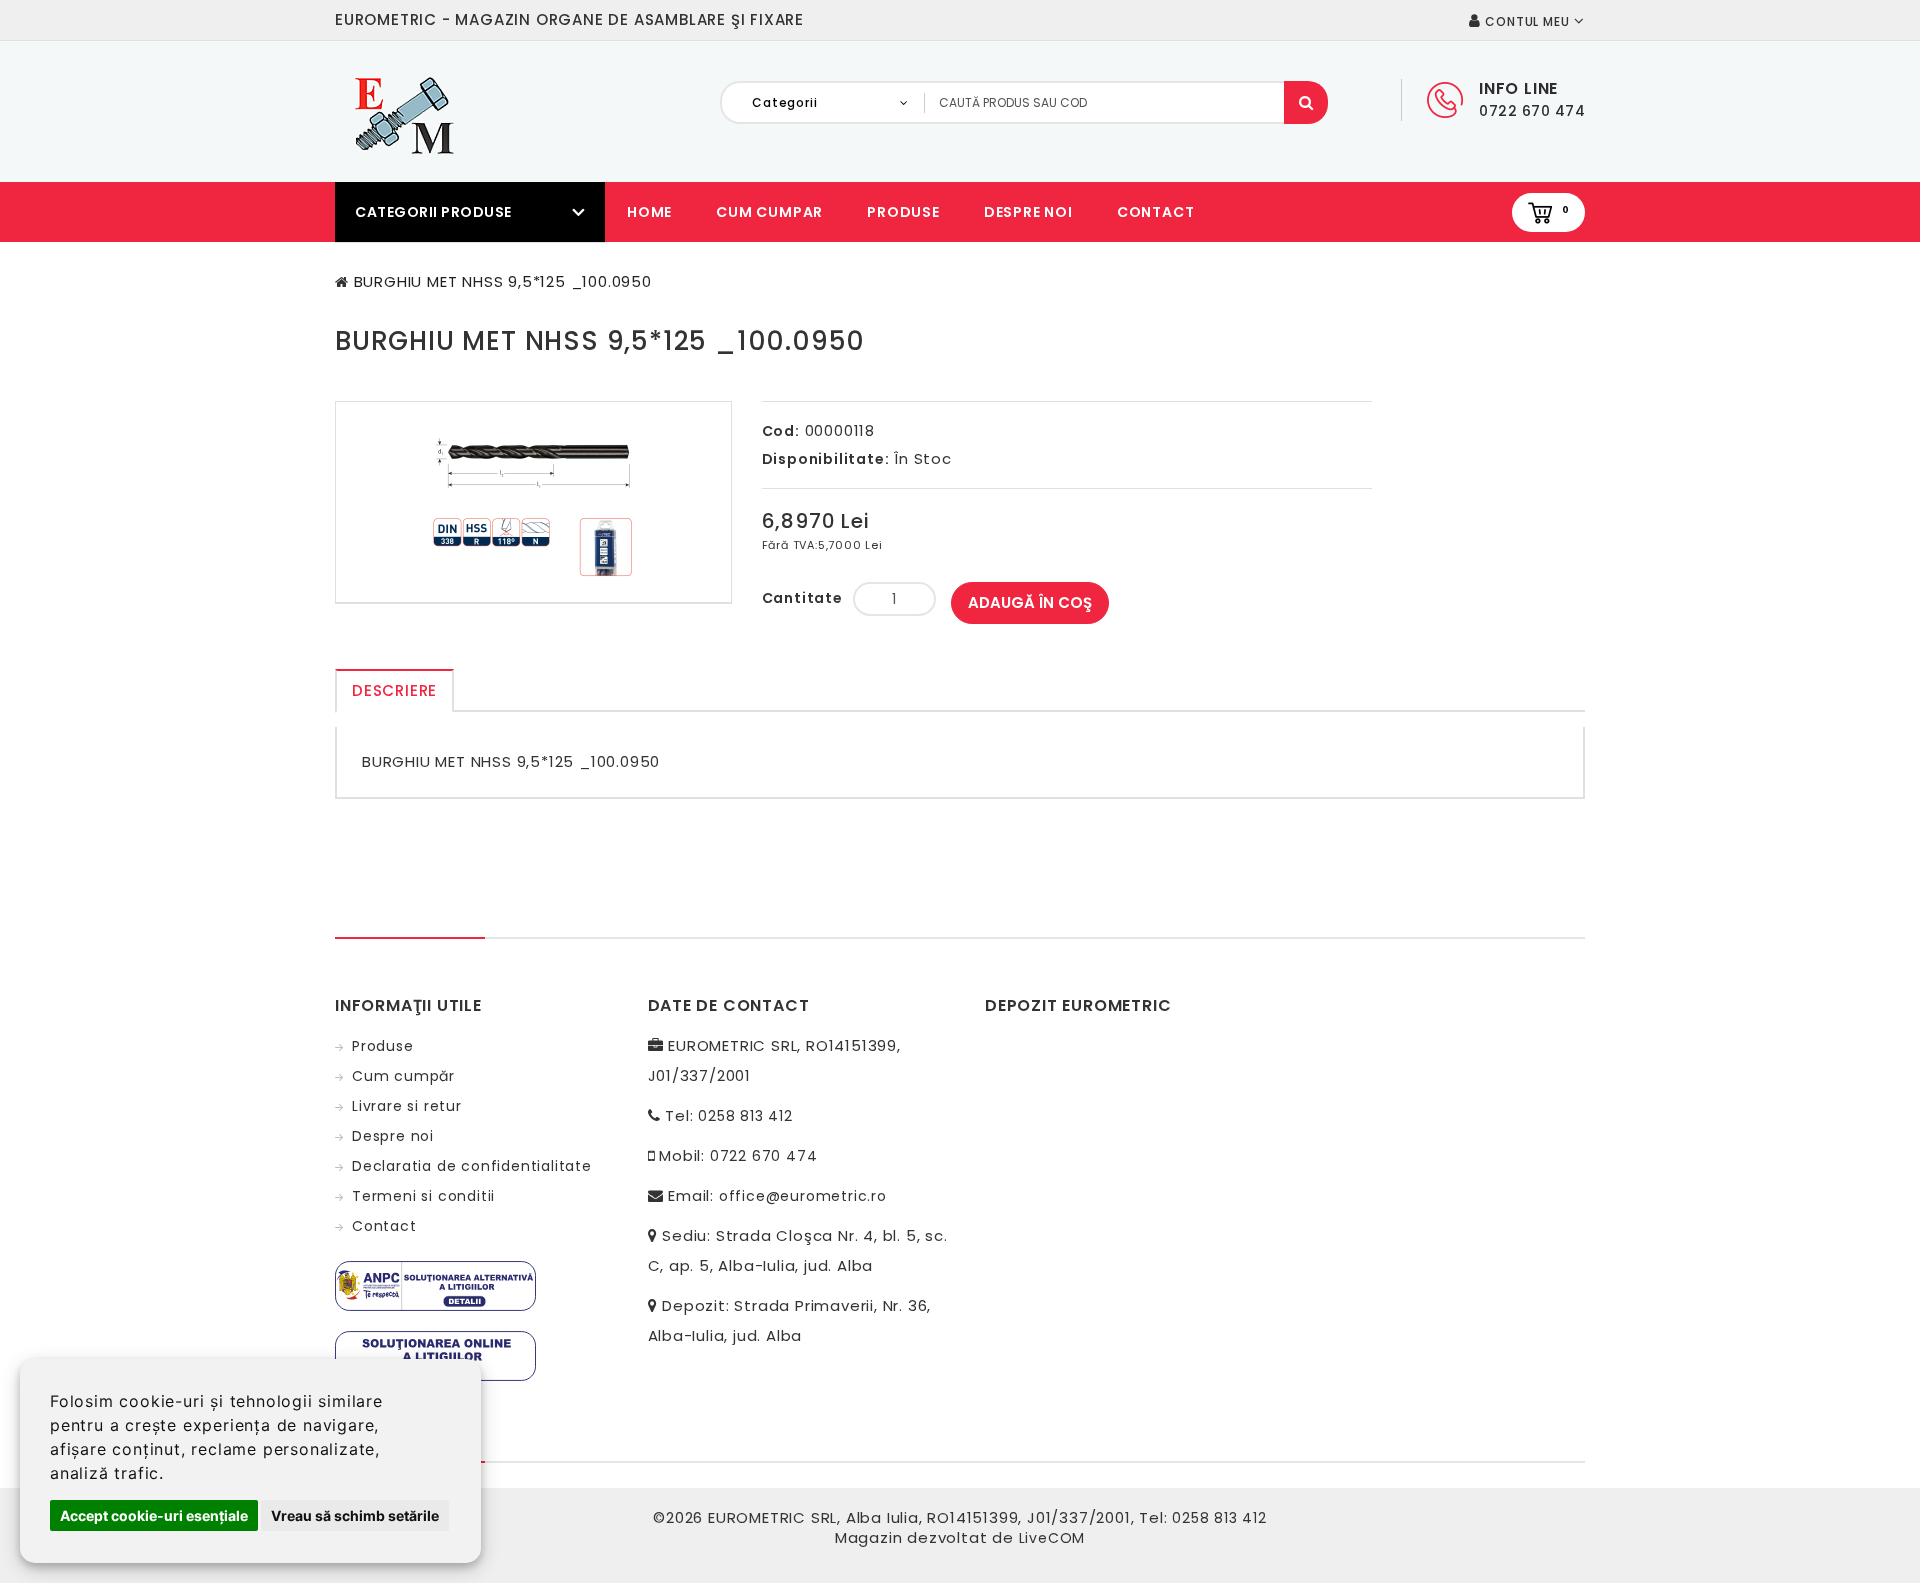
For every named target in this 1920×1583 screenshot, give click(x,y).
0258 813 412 (745, 1116)
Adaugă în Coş (1030, 602)
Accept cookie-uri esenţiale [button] (154, 1515)
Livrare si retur (407, 1106)
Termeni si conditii (423, 1196)
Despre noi (1028, 212)
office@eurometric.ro (803, 1196)
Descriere (394, 690)
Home (649, 212)
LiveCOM (1052, 1538)
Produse (903, 212)
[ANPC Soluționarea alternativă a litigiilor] (435, 1285)
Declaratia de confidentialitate (472, 1166)
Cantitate (802, 598)
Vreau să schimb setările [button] (355, 1515)
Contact (1156, 212)
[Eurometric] (401, 114)
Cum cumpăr (403, 1076)
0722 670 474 (764, 1156)
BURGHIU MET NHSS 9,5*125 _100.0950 (503, 281)
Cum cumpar (769, 212)
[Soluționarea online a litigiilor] (435, 1355)
